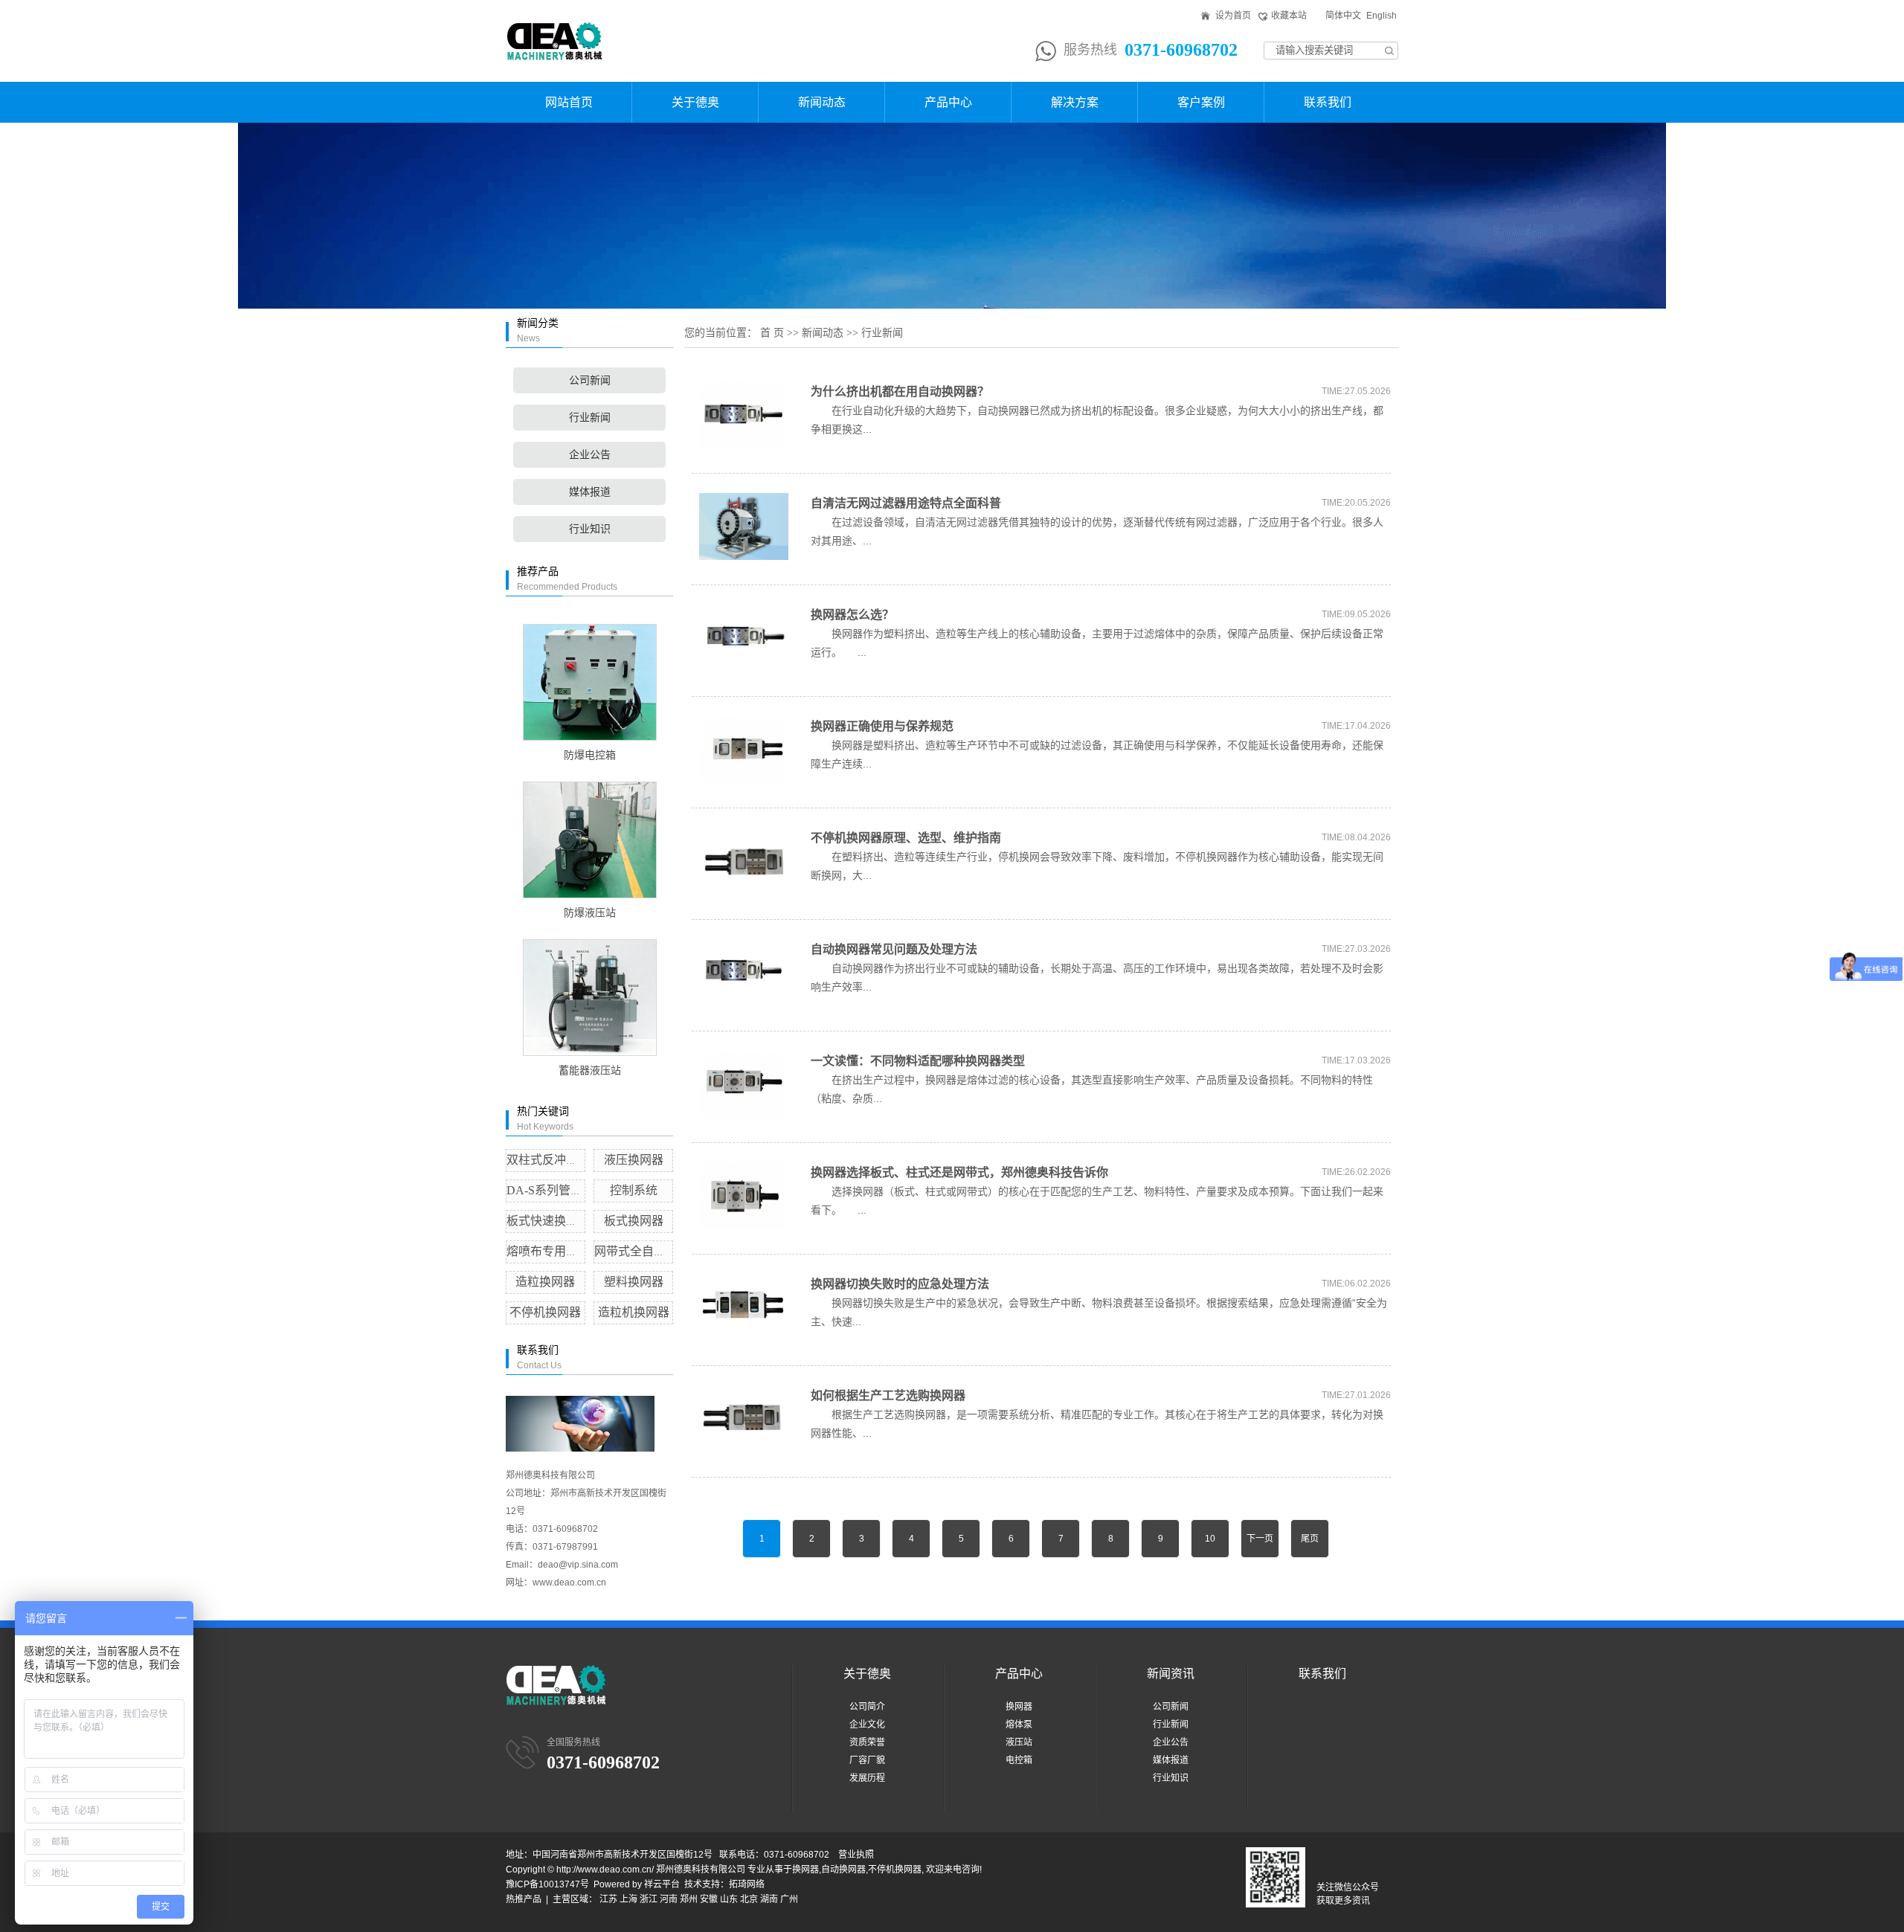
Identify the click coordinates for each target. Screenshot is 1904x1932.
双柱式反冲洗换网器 (560, 1160)
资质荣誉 (867, 1742)
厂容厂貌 (867, 1760)
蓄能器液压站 (590, 1070)
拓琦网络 (747, 1884)
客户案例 (1201, 102)
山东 (729, 1899)
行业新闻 (590, 418)
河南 (669, 1899)
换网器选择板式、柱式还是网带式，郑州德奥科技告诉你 (959, 1172)
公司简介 (867, 1707)
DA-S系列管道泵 (550, 1190)
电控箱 (1019, 1760)
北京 (749, 1899)
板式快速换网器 (548, 1221)
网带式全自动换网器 (648, 1251)
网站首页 (569, 102)
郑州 (689, 1899)
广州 (789, 1899)
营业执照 (856, 1855)
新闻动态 (822, 102)
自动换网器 (843, 1870)
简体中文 (1343, 16)
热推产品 (524, 1899)
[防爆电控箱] (589, 682)
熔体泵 (1019, 1725)
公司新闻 (590, 380)
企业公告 (590, 455)
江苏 (608, 1899)
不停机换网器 (545, 1312)
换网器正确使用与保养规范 (882, 726)
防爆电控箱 (590, 755)
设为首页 (1233, 16)
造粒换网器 (545, 1282)
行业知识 (590, 529)
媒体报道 (590, 492)
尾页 (1310, 1539)
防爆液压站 (590, 913)
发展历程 (867, 1778)
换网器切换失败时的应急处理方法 (900, 1284)
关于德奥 (695, 102)
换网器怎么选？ (852, 615)
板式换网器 (634, 1221)
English (1382, 16)
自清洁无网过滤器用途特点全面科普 (906, 503)
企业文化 (867, 1725)
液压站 (1019, 1742)
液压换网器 (634, 1160)
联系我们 (1328, 102)
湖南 (769, 1899)
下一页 (1260, 1539)
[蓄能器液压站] (589, 998)
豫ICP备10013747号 (547, 1884)
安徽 (709, 1899)
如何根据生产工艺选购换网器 (888, 1395)
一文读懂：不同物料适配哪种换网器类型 (918, 1061)
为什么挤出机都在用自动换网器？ (900, 392)
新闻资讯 (1171, 1674)
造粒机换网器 (634, 1312)
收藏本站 (1289, 16)
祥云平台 (662, 1884)
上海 (628, 1899)
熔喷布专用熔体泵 (554, 1251)
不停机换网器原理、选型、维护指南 (906, 838)
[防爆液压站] (589, 840)
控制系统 (634, 1190)
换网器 (1019, 1707)
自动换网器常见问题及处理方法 (894, 949)
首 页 (772, 333)
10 (1210, 1539)
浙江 (649, 1899)
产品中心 (948, 102)
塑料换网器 (634, 1282)
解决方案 (1075, 102)
